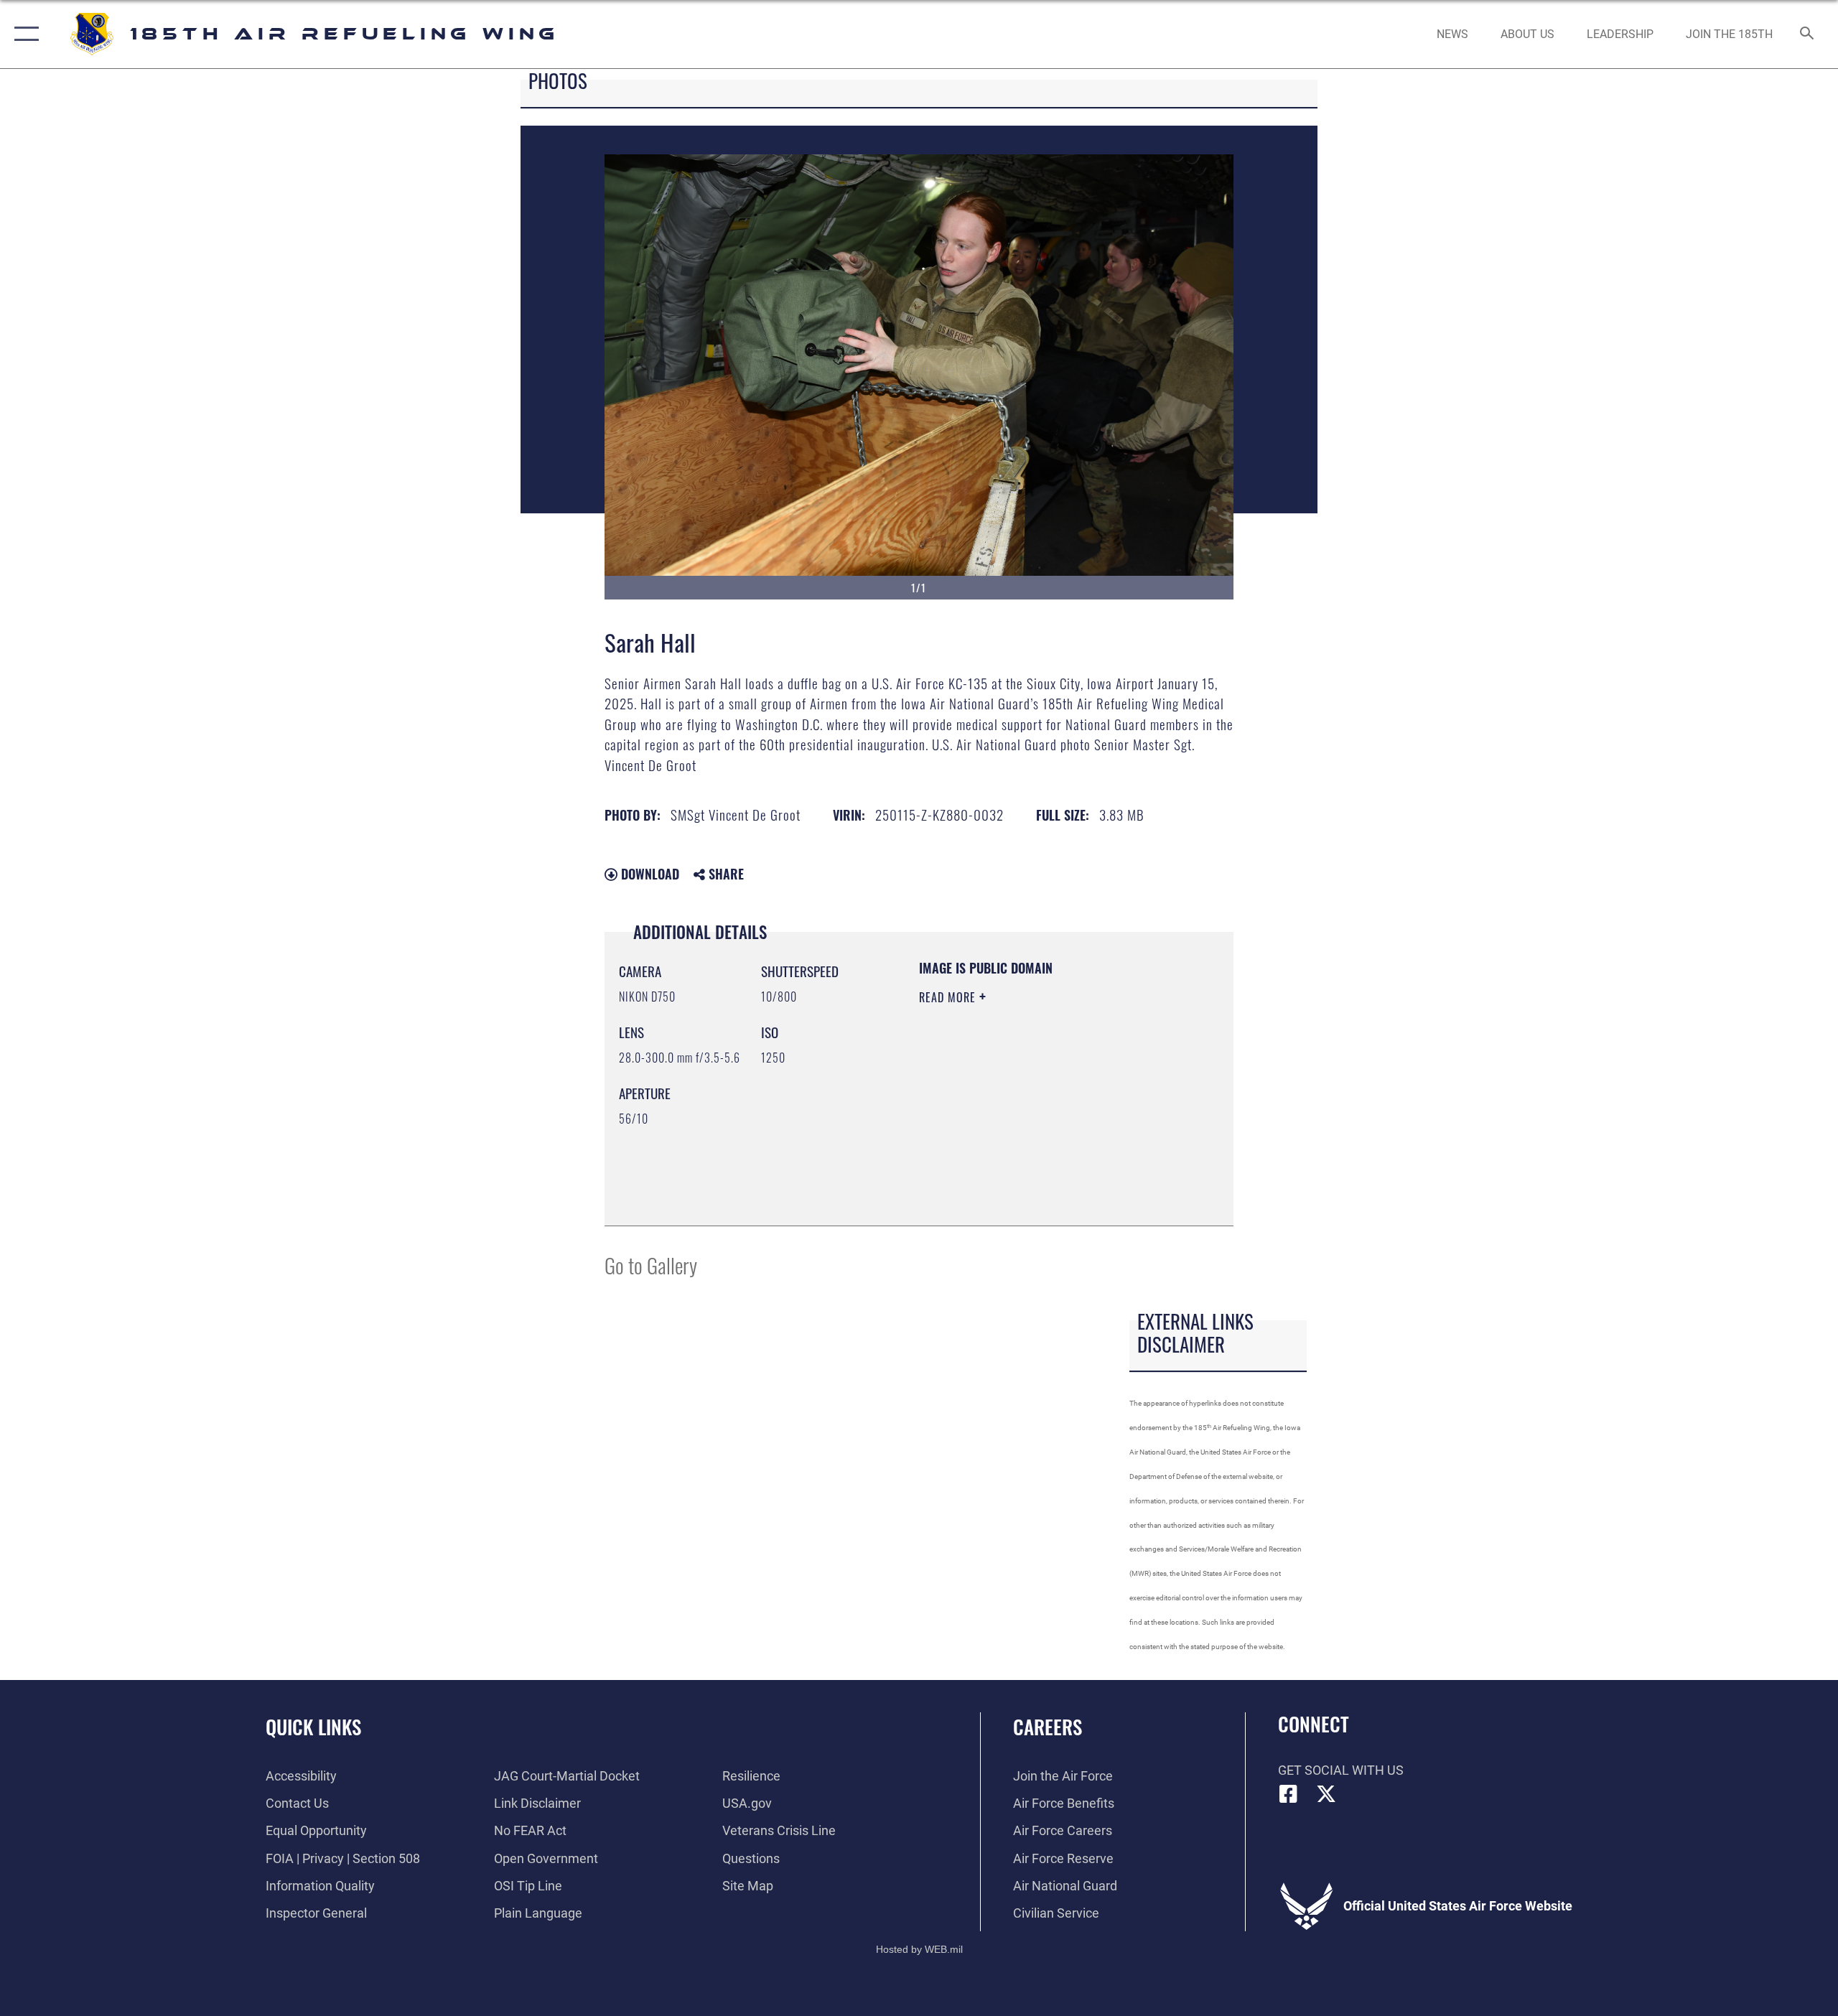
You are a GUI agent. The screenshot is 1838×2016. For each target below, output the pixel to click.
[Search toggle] (1807, 34)
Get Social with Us (1341, 1770)
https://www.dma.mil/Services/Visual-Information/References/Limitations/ (1006, 1139)
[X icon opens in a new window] (1326, 1794)
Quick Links (313, 1727)
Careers (1048, 1727)
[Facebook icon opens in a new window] (1289, 1794)
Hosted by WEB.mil (919, 1949)
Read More (949, 997)
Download (648, 874)
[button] (23, 34)
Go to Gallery (651, 1265)
